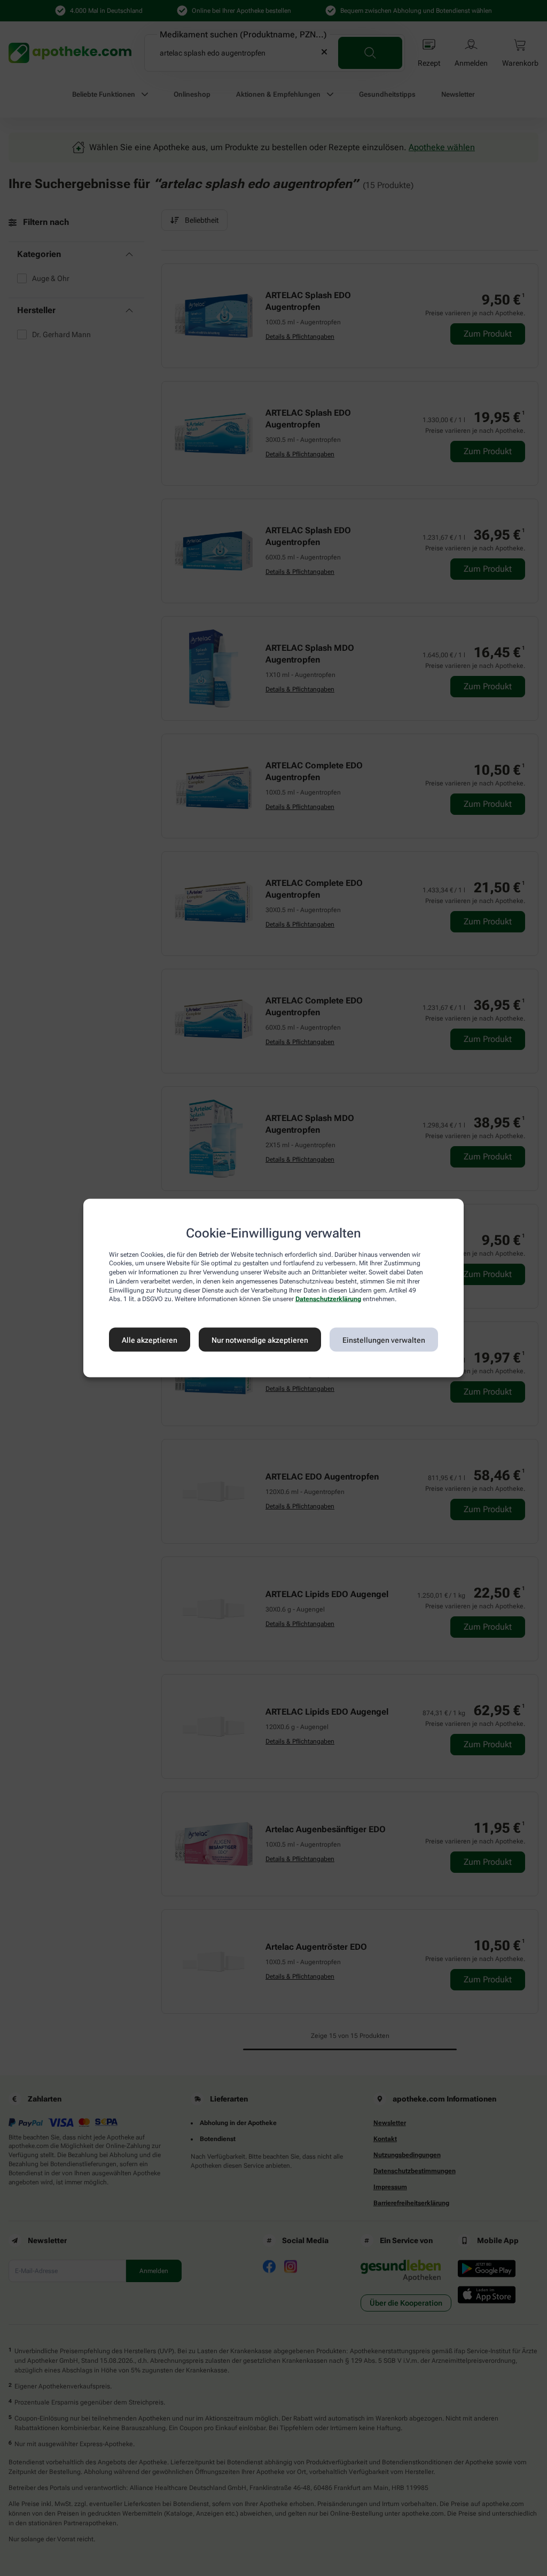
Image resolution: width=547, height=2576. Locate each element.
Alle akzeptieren (150, 1340)
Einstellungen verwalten (384, 1340)
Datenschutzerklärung (328, 1299)
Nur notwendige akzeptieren (260, 1340)
